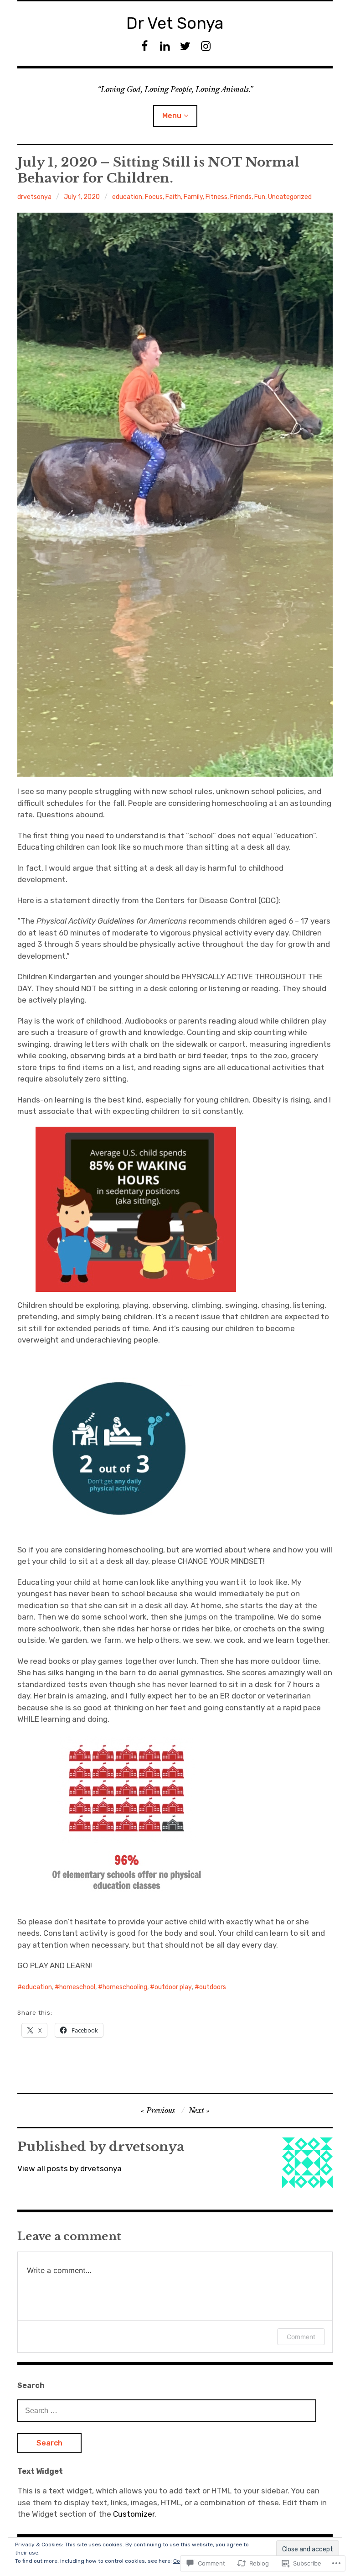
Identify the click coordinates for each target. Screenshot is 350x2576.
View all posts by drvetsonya (69, 2168)
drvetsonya (34, 197)
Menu (172, 116)
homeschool (77, 1987)
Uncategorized (290, 197)
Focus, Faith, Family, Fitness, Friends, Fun (205, 197)
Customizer (134, 2514)
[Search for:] (167, 2410)
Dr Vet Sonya (175, 23)
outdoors (213, 1987)
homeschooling (125, 1987)
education (127, 197)
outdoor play (173, 1987)
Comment (301, 2337)
